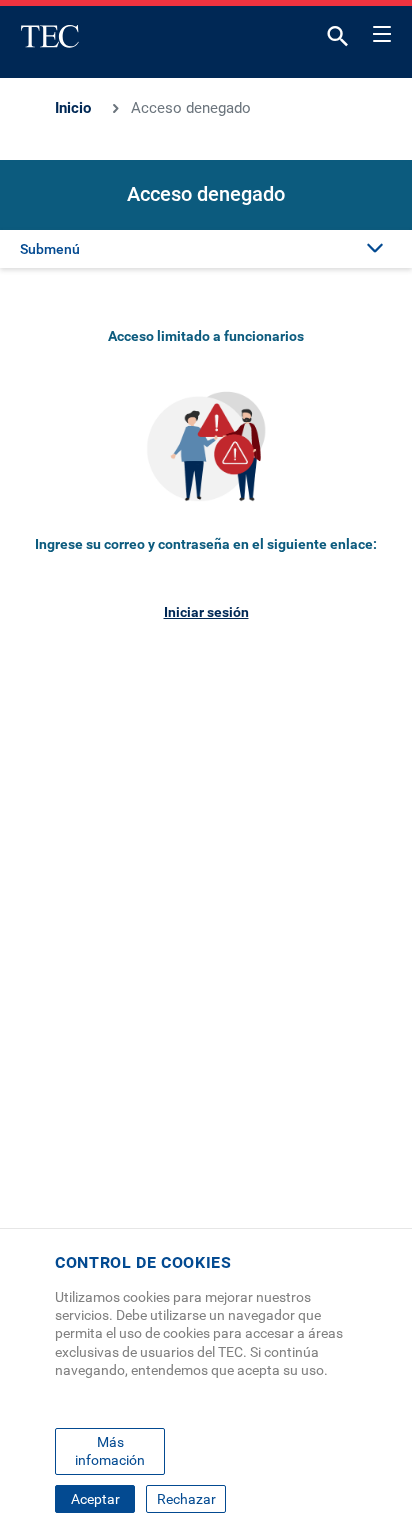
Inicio (73, 108)
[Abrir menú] (382, 31)
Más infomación (110, 1451)
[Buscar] (338, 40)
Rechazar (186, 1499)
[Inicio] (50, 36)
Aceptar (95, 1499)
